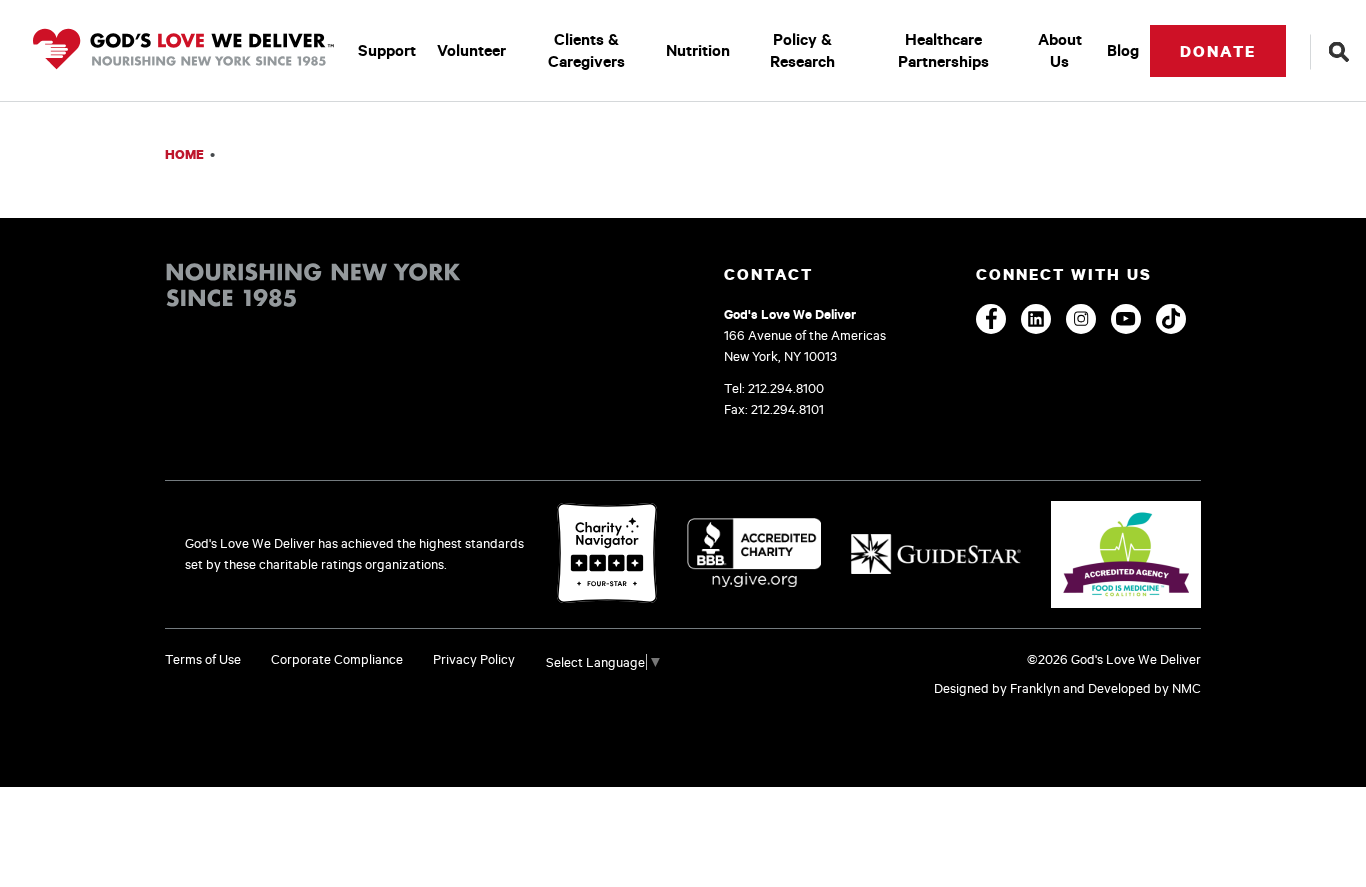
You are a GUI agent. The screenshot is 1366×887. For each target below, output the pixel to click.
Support (387, 50)
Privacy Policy (474, 659)
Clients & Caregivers (586, 50)
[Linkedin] (1036, 319)
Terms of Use (203, 659)
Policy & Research (802, 50)
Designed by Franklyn (997, 688)
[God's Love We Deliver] (183, 50)
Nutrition (698, 50)
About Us (1060, 50)
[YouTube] (1126, 319)
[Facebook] (991, 319)
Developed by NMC (1144, 688)
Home (184, 154)
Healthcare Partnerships (943, 50)
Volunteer (471, 50)
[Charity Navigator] (607, 554)
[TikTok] (1171, 319)
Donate (1218, 51)
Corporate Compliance (337, 659)
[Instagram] (1081, 319)
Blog (1123, 50)
